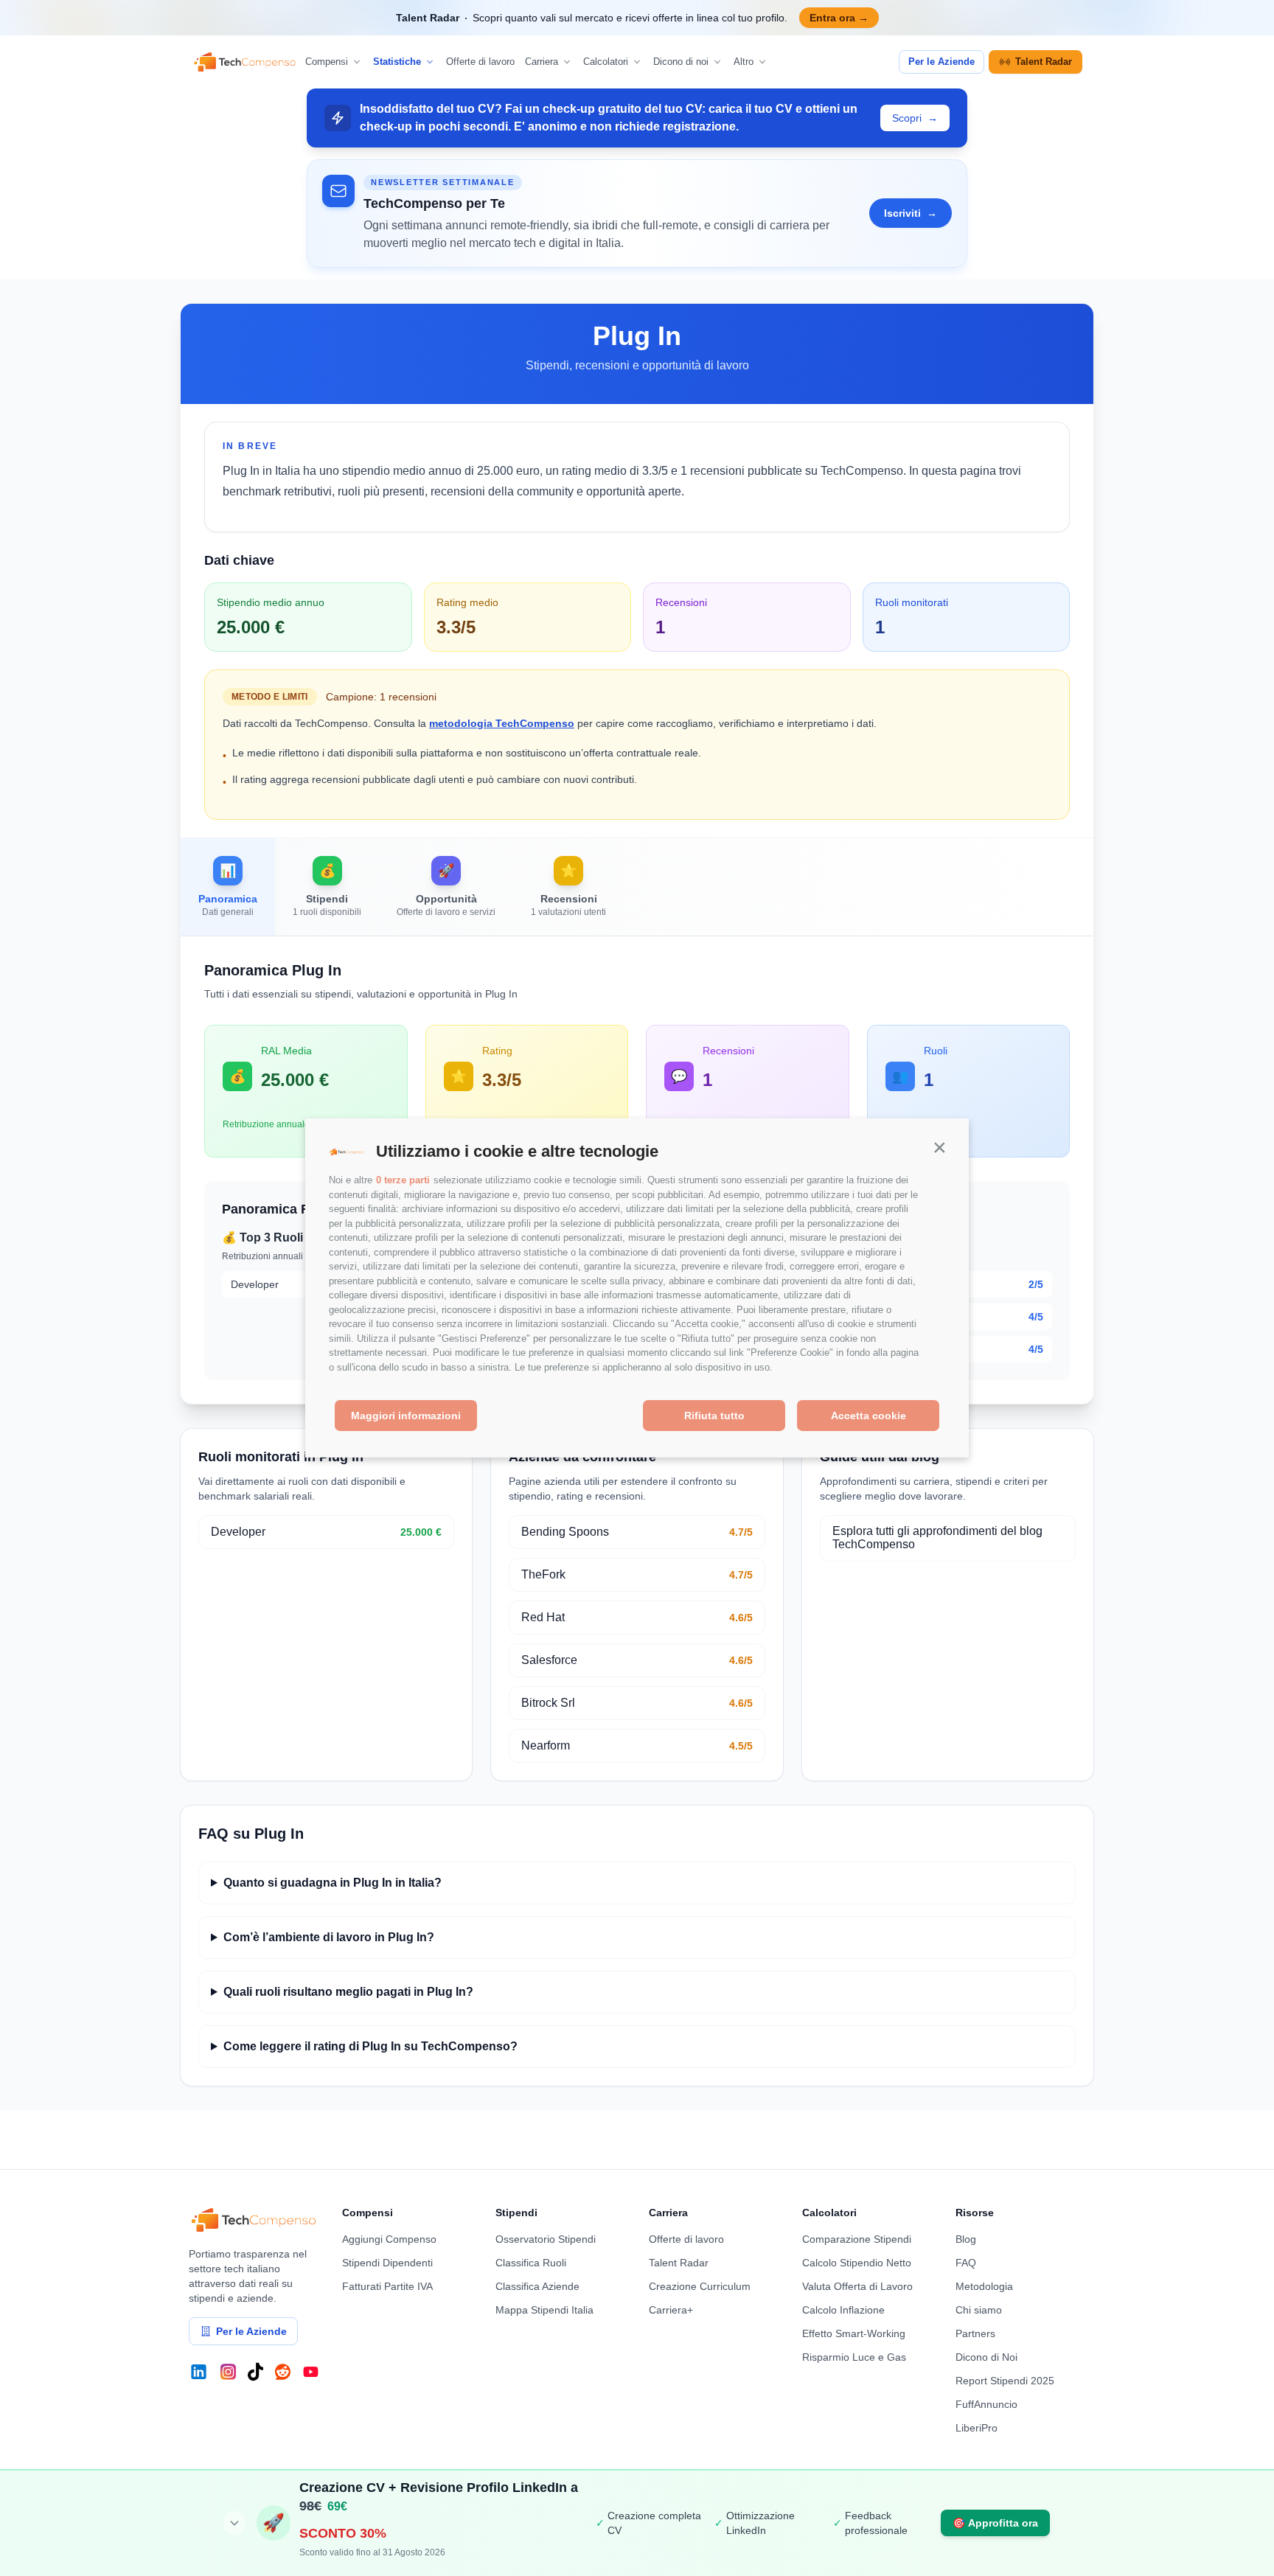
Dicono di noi (681, 62)
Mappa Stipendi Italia (544, 2310)
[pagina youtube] (311, 2372)
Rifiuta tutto (714, 1416)
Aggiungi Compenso (389, 2239)
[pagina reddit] (283, 2372)
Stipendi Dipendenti (387, 2263)
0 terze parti (403, 1181)
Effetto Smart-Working (854, 2333)
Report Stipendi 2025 (1005, 2381)
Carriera (542, 62)
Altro (744, 62)
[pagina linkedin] (199, 2372)
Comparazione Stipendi (857, 2239)
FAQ (966, 2263)
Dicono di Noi (986, 2357)
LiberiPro (977, 2428)
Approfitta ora (995, 2523)
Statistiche (397, 62)
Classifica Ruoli (531, 2263)
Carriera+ (671, 2310)
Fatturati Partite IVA (387, 2286)
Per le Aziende (941, 62)
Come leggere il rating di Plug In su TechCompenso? (370, 2046)
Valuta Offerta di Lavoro (857, 2286)
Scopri (915, 118)
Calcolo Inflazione (843, 2310)
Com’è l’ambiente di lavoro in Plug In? (329, 1937)
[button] (939, 1148)
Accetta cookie (869, 1416)
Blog (966, 2239)
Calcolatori (606, 62)
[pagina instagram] (228, 2372)
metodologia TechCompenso (502, 723)
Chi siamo (979, 2310)
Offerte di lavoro (480, 62)
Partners (975, 2333)
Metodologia (984, 2286)
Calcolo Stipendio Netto (857, 2263)
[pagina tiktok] (255, 2372)
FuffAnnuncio (986, 2404)
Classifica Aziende (537, 2286)
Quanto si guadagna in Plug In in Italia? (333, 1883)
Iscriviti (911, 213)
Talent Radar (1044, 62)
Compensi (327, 62)
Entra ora (839, 18)
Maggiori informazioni (406, 1416)
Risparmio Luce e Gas (854, 2357)
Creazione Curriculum (700, 2286)
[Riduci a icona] (234, 2523)
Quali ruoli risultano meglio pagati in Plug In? (348, 1992)
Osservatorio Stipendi (546, 2239)
